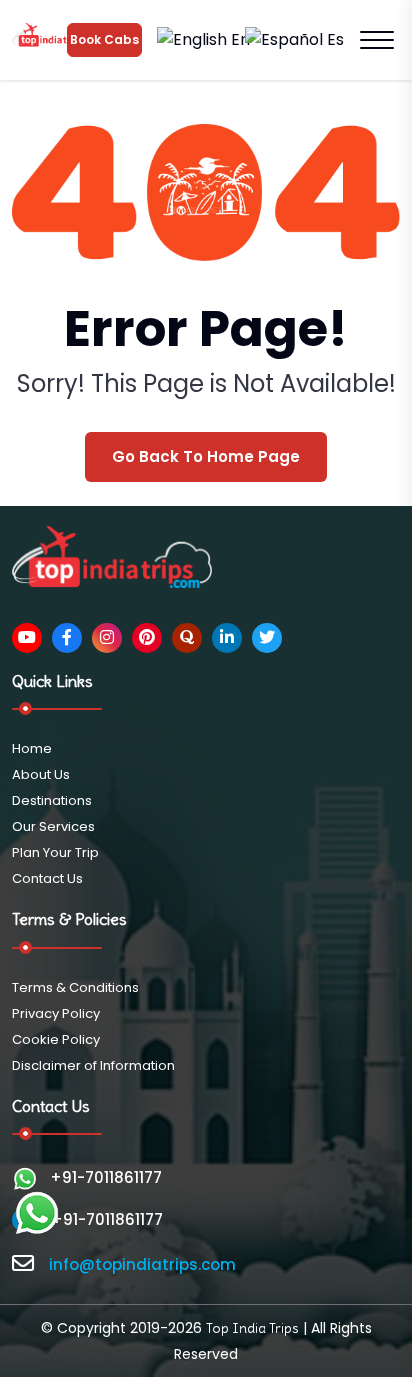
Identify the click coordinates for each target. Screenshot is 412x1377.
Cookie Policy (56, 1039)
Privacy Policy (56, 1013)
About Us (41, 774)
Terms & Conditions (75, 987)
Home (32, 748)
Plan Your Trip (55, 852)
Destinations (52, 800)
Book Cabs (104, 39)
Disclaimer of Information (93, 1065)
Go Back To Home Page (206, 456)
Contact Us (47, 878)
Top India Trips (252, 1328)
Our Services (53, 826)
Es (333, 39)
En (238, 39)
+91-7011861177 (106, 1177)
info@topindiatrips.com (142, 1264)
